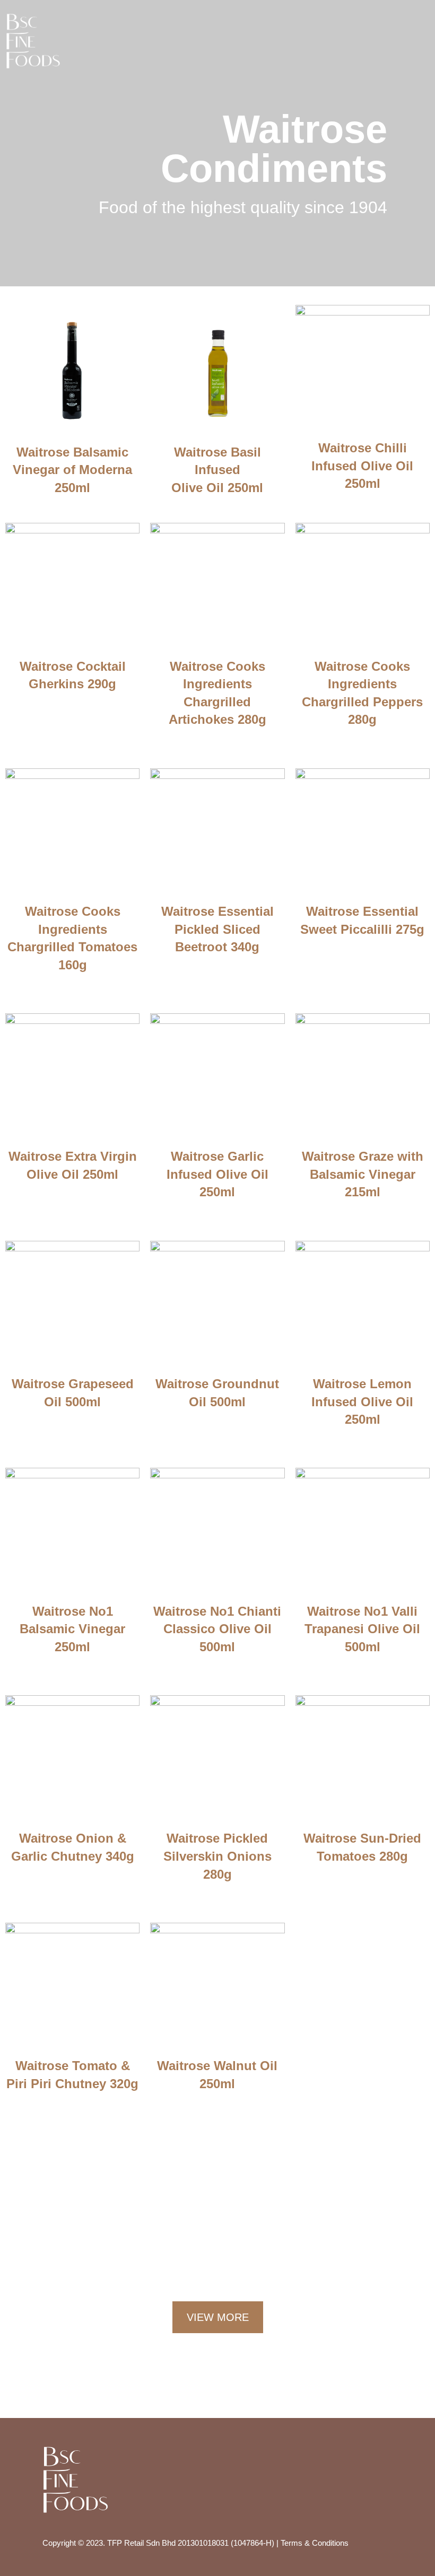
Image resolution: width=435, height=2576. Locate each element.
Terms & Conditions (315, 2543)
